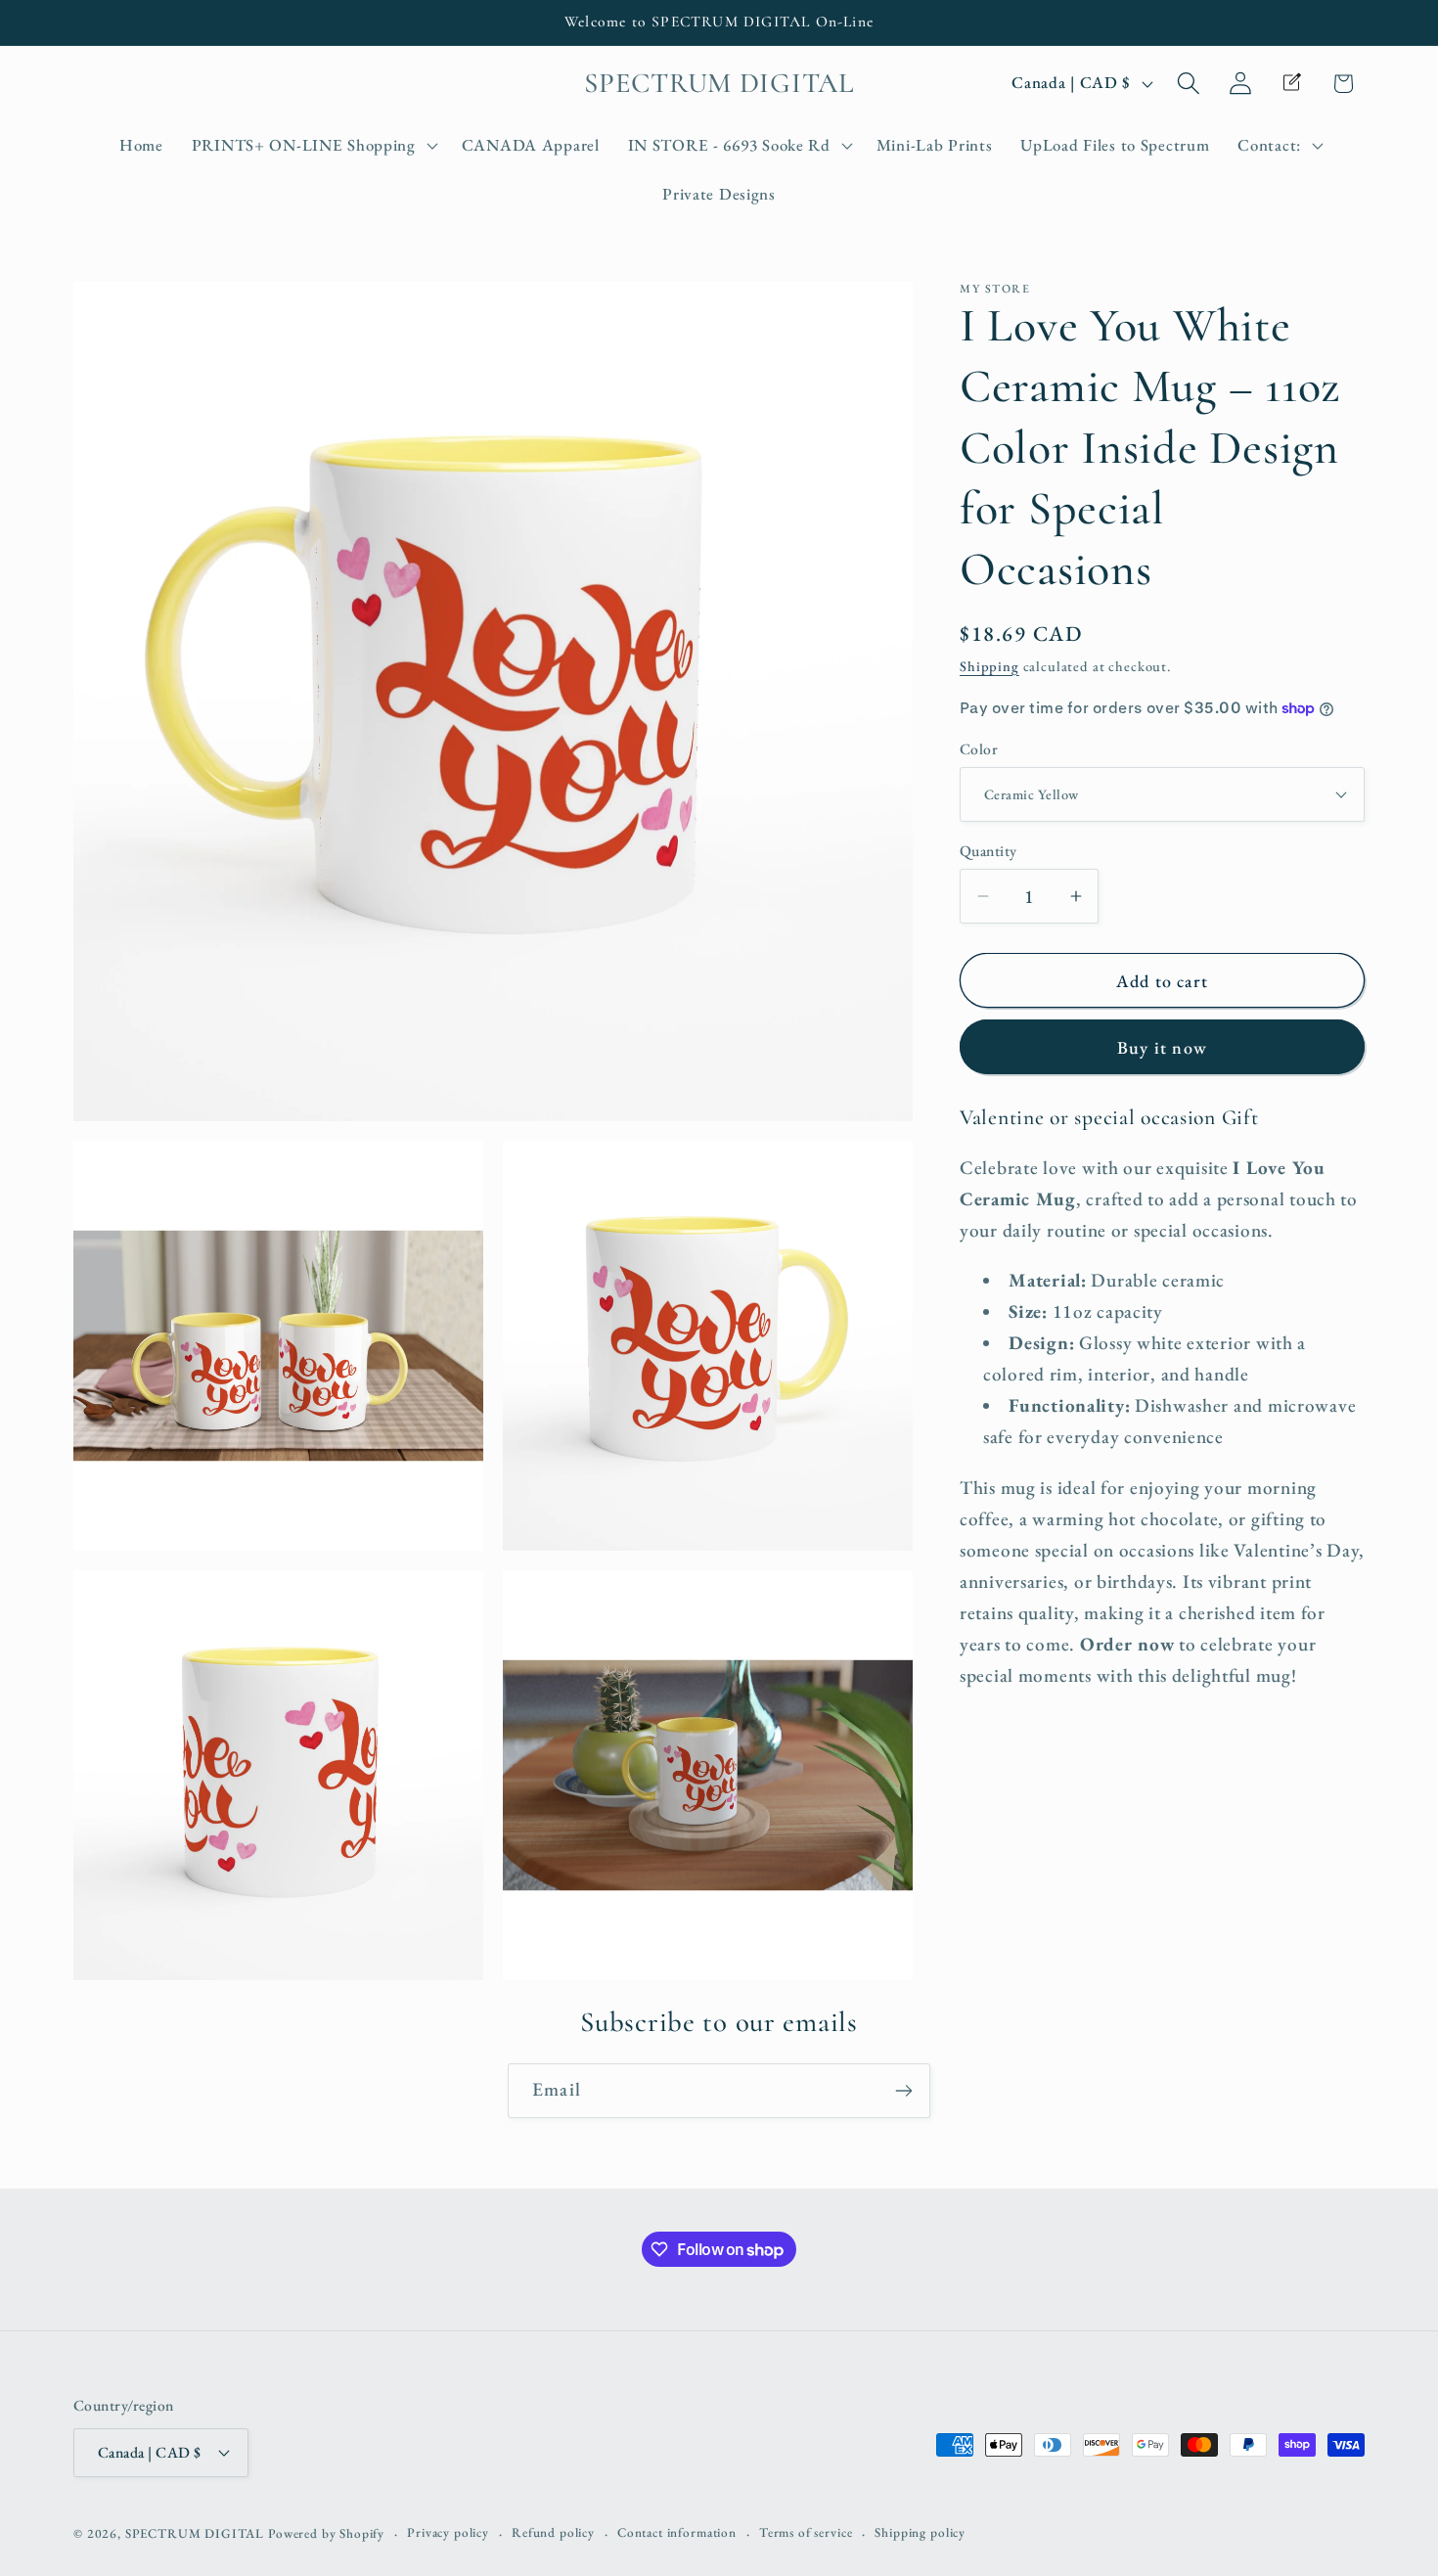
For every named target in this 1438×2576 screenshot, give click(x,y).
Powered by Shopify (326, 2533)
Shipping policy (920, 2532)
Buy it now (1162, 1047)
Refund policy (553, 2532)
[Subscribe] (903, 2091)
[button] (312, 146)
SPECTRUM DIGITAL (195, 2533)
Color (979, 748)
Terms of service (806, 2532)
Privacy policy (448, 2532)
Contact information (677, 2532)
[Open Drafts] (1292, 83)
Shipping (989, 665)
